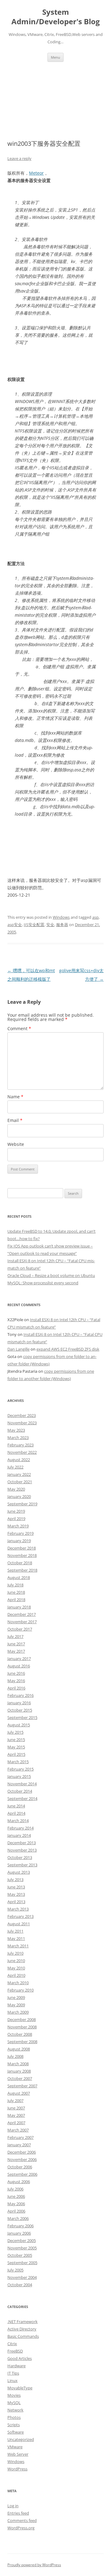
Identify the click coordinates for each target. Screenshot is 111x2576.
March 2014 (18, 1821)
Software (16, 2432)
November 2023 (22, 1423)
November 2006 (22, 2159)
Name (15, 1097)
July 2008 (15, 2056)
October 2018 (20, 1563)
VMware (15, 2447)
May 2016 (16, 1681)
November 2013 (22, 1850)
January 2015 (19, 1776)
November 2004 (22, 2277)
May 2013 (16, 1894)
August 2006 (19, 2182)
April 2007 (16, 2123)
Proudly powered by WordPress (34, 2565)
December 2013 (22, 1843)
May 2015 (16, 1747)
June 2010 (16, 1961)
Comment (19, 1028)
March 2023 (18, 1437)
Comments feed (22, 2520)
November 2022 (22, 1452)
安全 (50, 925)
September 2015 (22, 1717)
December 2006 (22, 2152)
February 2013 (21, 1916)
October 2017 (20, 1629)
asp (95, 917)
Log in (13, 2506)
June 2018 (16, 1592)
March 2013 (18, 1909)
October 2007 (20, 2078)
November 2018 (22, 1555)
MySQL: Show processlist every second (43, 1283)
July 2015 (15, 1732)
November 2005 (22, 2248)
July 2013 (15, 1880)
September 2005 (22, 2263)
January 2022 (19, 1474)
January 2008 (19, 2071)
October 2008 (20, 2034)
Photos (14, 2417)
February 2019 (21, 1533)
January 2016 (19, 1703)
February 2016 (21, 1695)
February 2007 (21, 2137)
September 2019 (22, 1504)
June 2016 (16, 1673)
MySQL (14, 2403)
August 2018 (19, 1577)
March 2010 (18, 1983)
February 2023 (21, 1445)
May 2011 (16, 1938)
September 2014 (22, 1798)
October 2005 (20, 2255)
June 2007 (16, 2108)
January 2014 (19, 1835)
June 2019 (16, 1511)
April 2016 (16, 1688)
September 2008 (22, 2042)
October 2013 (20, 1857)
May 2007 (16, 2115)
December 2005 (22, 2240)
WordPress (17, 2469)
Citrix (12, 2344)
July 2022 (15, 1467)
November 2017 (22, 1622)
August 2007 (19, 2093)
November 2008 (22, 2027)
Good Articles (20, 2358)
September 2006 (22, 2174)
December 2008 (22, 2019)
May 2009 (16, 2005)
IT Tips (13, 2373)
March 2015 (18, 1762)
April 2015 (16, 1754)
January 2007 (19, 2145)
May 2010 (16, 1968)
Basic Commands (23, 2336)
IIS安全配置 (34, 925)
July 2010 (15, 1953)
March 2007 (18, 2130)
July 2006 (15, 2189)
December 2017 (22, 1614)
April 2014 (16, 1813)
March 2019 (18, 1526)
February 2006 (21, 2226)
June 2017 (16, 1644)
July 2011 (15, 1931)
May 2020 (16, 1489)
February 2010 (21, 1990)
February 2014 (21, 1828)
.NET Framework (23, 2322)
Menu (55, 57)
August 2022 (19, 1460)
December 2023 (22, 1415)
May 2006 (16, 2204)
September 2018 (22, 1570)
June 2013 (16, 1887)
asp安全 (15, 925)
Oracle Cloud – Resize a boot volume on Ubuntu (51, 1275)
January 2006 (19, 2233)
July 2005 (15, 2270)
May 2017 (16, 1651)
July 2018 (15, 1585)
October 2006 (20, 2167)
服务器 (62, 925)
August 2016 (19, 1666)
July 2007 (15, 2101)
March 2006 (18, 2218)
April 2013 (16, 1902)
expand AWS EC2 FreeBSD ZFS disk (68, 1349)
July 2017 (15, 1636)
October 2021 (20, 1482)
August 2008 (19, 2049)
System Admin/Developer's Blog (56, 17)
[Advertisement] (55, 93)
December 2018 (22, 1548)
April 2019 (16, 1519)
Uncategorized (21, 2439)
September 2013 (22, 1865)
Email (15, 1120)
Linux (12, 2380)
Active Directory (22, 2329)
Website (16, 1144)
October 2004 (20, 2285)
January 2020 (19, 1496)
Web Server (18, 2454)
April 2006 (16, 2211)
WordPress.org (21, 2528)
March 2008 (18, 2064)
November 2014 (22, 1784)
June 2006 (16, 2196)
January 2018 (19, 1607)
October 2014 (20, 1791)
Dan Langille (18, 1349)
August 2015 (19, 1725)
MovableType (20, 2388)
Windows (61, 917)
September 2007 (22, 2086)
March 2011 (18, 1946)
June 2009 (16, 1997)
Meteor (36, 173)
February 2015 (21, 1769)
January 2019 (19, 1541)
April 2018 (16, 1600)
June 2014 (16, 1806)
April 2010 (16, 1975)
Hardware (16, 2366)
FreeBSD (15, 2351)
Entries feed (18, 2513)
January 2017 (19, 1658)
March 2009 (18, 2012)
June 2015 (16, 1740)
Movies (14, 2395)
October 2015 (20, 1710)
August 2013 (19, 1872)
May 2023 (16, 1430)
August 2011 (19, 1924)
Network (15, 2410)
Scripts (14, 2425)
